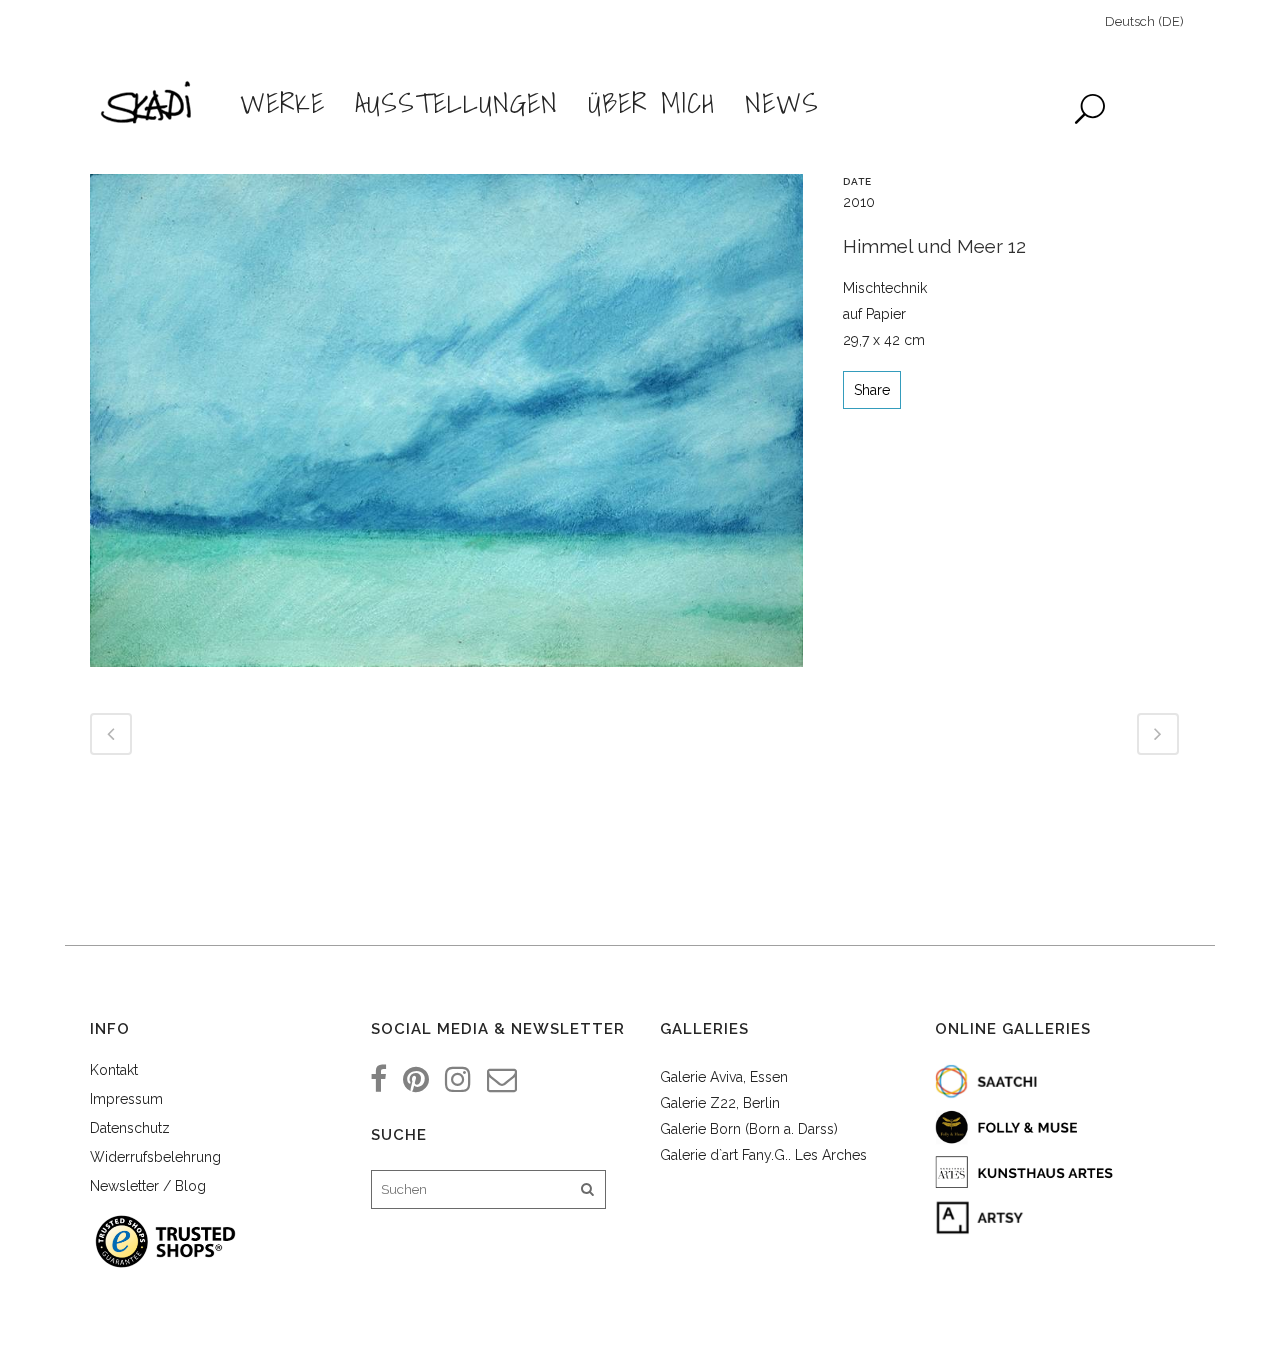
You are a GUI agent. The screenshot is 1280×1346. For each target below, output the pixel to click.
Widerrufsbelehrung (155, 1157)
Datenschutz (130, 1128)
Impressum (126, 1099)
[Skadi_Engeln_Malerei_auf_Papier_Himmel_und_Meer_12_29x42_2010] (446, 428)
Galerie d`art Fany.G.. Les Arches (763, 1155)
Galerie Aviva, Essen (724, 1077)
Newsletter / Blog (148, 1186)
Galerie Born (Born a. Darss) (749, 1129)
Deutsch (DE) (1144, 21)
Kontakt (114, 1070)
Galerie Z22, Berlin (720, 1103)
